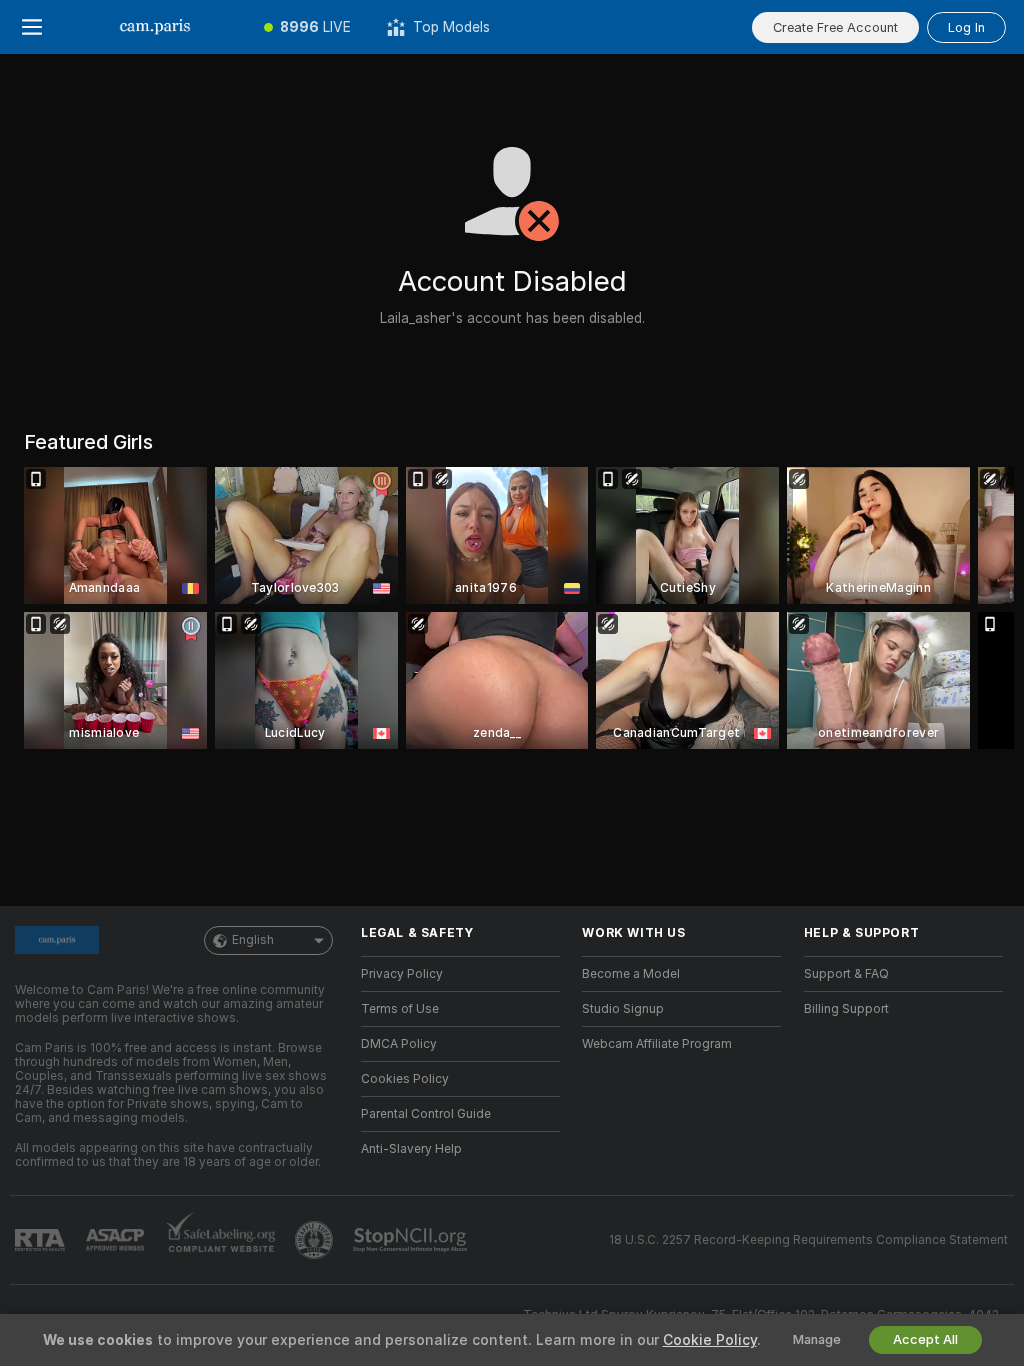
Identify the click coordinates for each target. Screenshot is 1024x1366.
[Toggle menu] (32, 27)
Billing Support (846, 1009)
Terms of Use (400, 1009)
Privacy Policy (402, 974)
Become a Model (631, 974)
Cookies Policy (405, 1079)
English (253, 940)
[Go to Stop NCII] (412, 1240)
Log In (966, 27)
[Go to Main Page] (155, 27)
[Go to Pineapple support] (316, 1240)
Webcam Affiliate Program (657, 1044)
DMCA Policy (399, 1044)
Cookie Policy (710, 1340)
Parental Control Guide (426, 1114)
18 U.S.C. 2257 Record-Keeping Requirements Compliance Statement (808, 1240)
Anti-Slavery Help (411, 1149)
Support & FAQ (846, 974)
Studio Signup (623, 1009)
